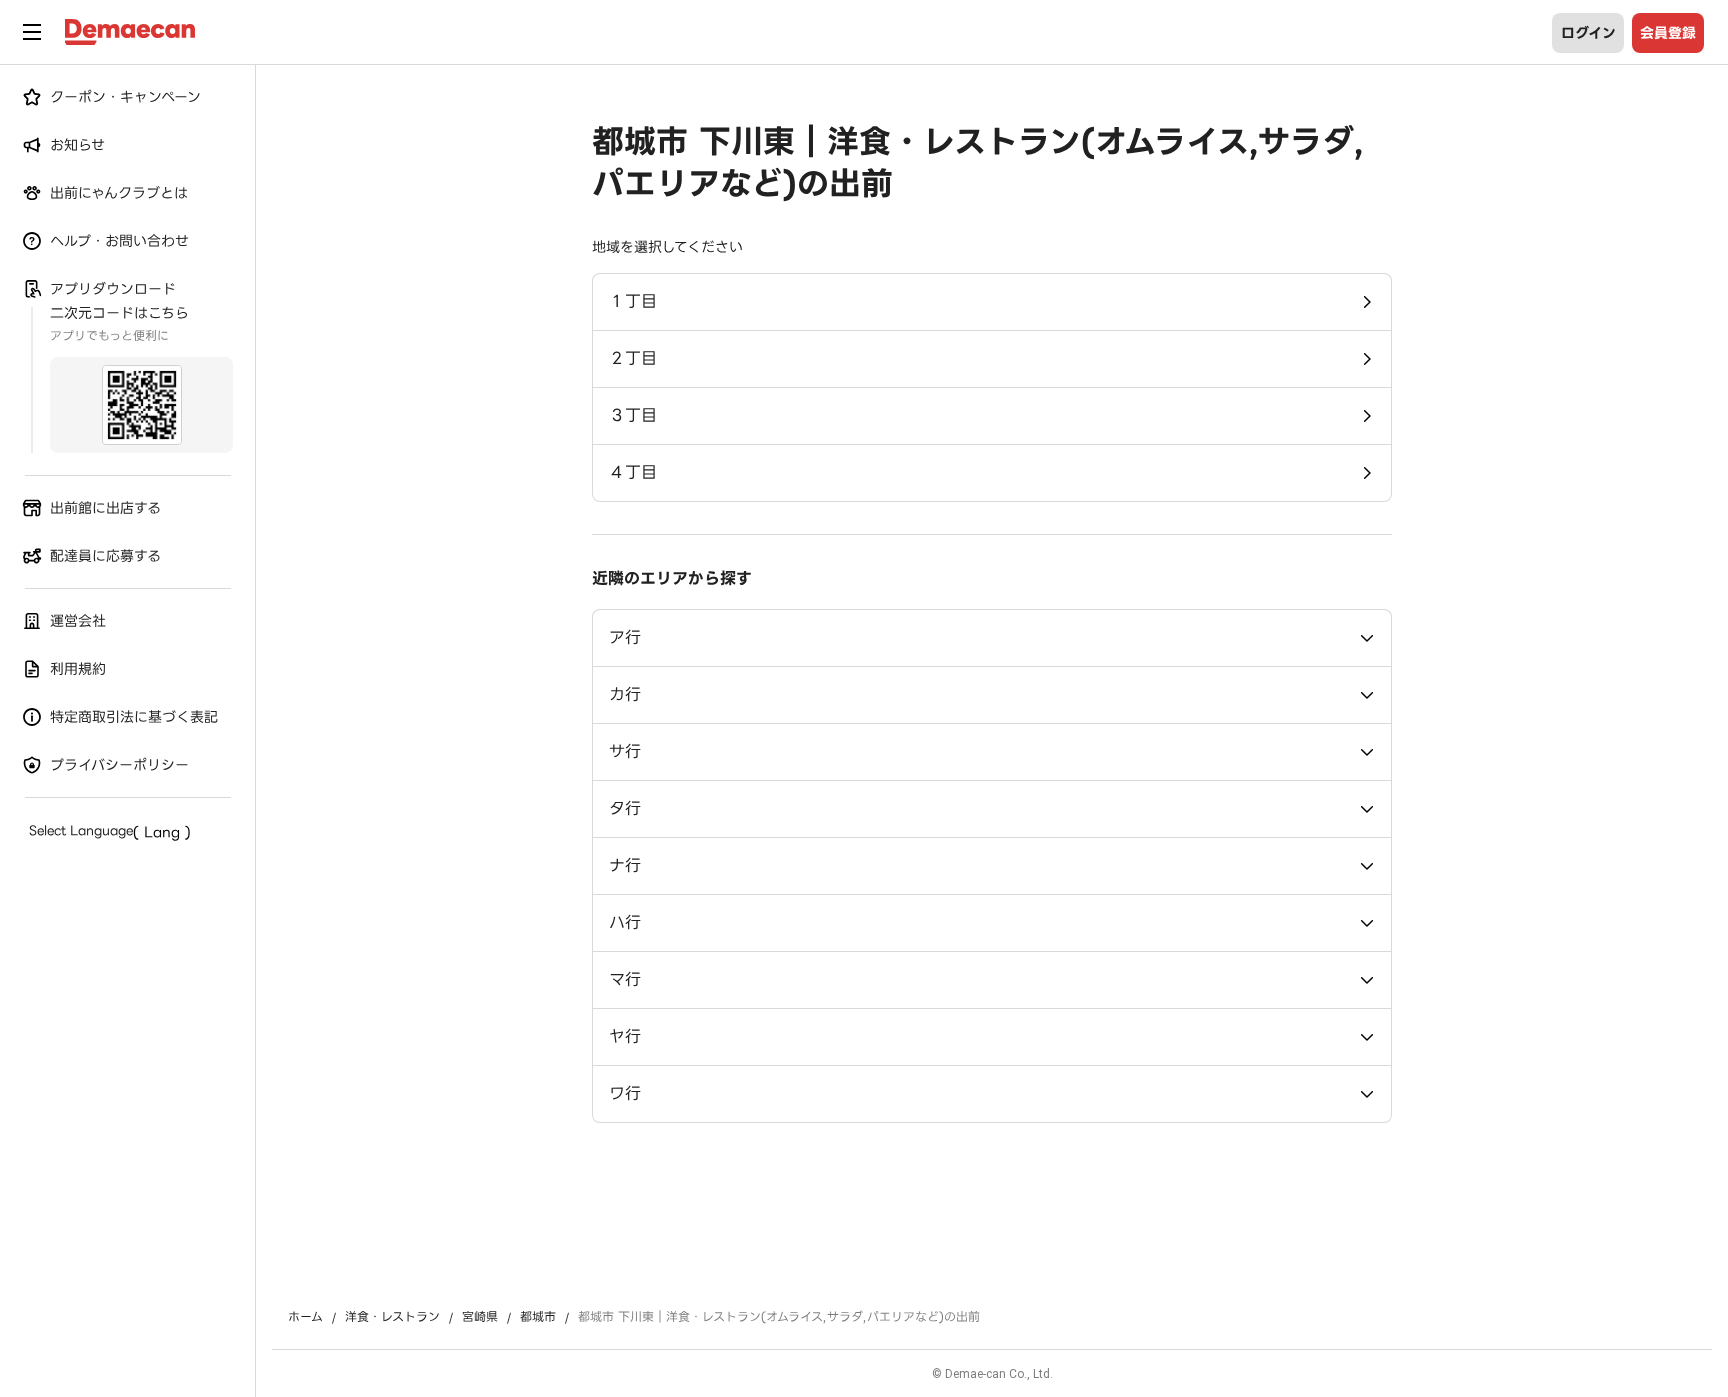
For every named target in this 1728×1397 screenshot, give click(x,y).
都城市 (538, 1317)
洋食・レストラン (392, 1317)
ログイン (1588, 33)
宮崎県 (480, 1317)
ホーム (305, 1317)
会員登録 (1668, 33)
